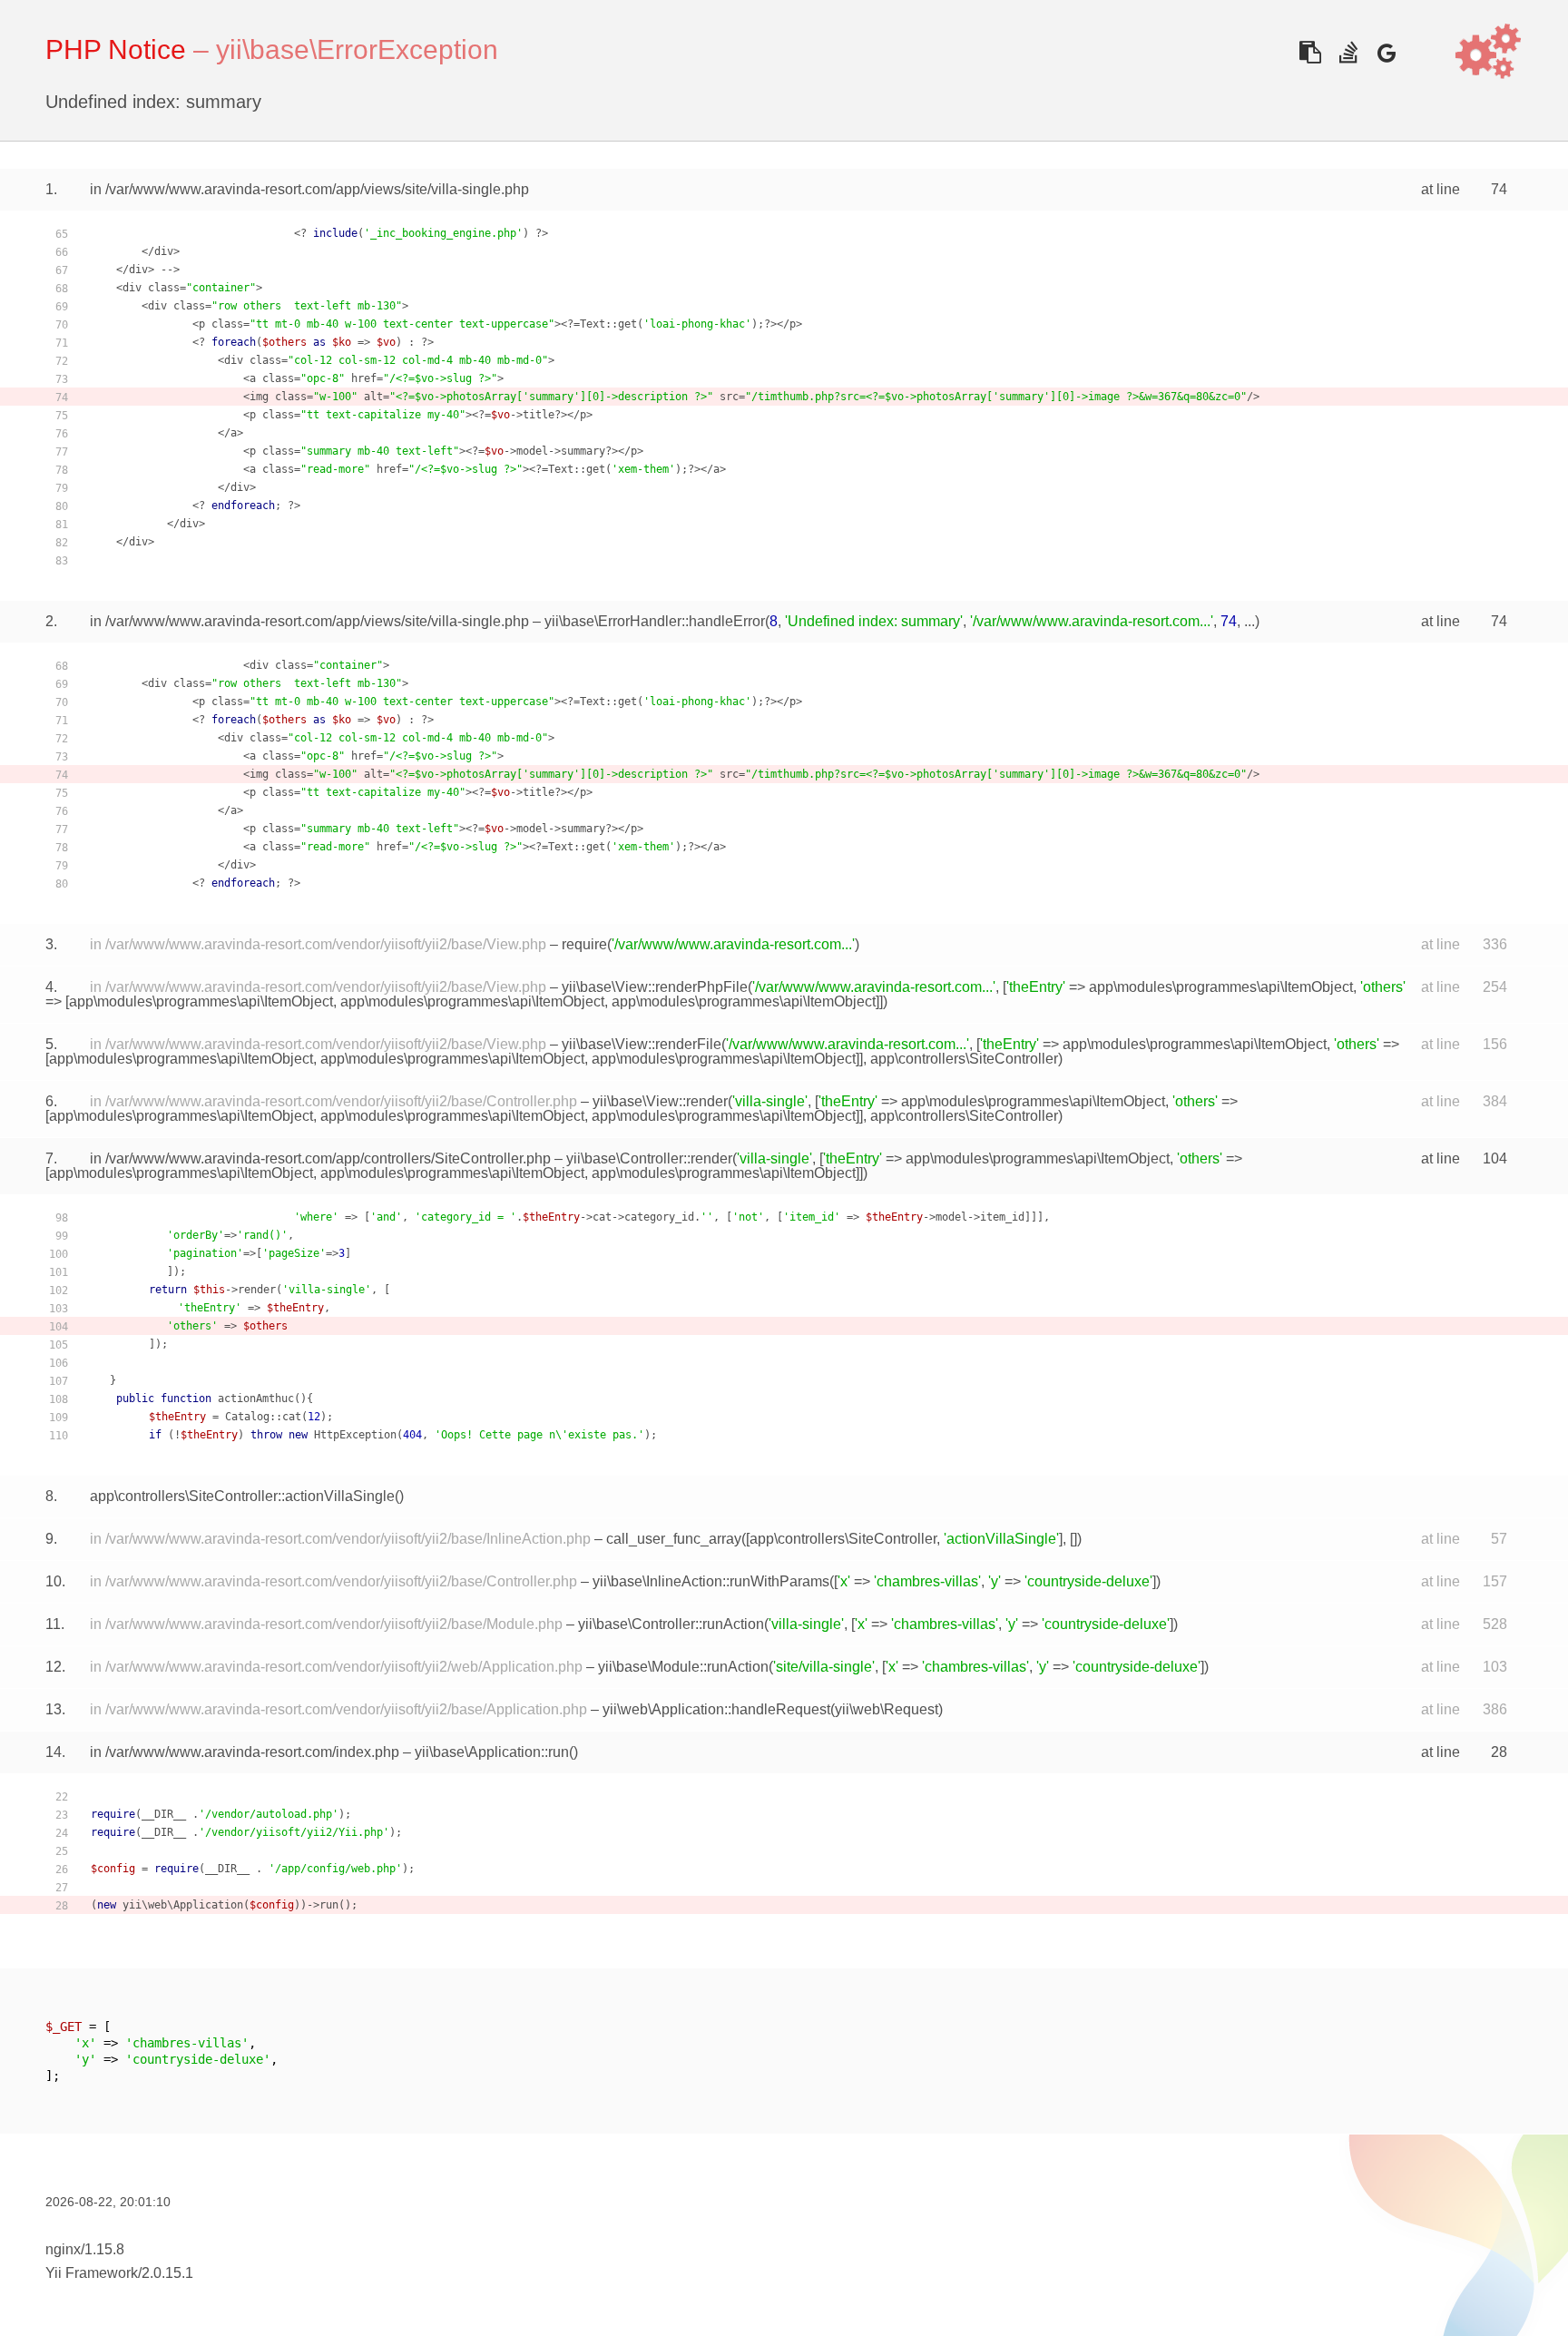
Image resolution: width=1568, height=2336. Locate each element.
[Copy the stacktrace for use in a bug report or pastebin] (1310, 52)
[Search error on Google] (1386, 52)
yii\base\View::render (660, 1101)
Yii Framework (92, 2273)
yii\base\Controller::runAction (671, 1624)
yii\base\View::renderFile (642, 1044)
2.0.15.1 (167, 2273)
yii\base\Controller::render (649, 1158)
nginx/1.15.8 (85, 2249)
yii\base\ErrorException (357, 49)
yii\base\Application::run (492, 1752)
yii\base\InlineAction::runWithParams (711, 1581)
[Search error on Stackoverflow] (1348, 52)
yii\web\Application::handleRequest (716, 1709)
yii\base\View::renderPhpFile (655, 987)
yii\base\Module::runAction (683, 1667)
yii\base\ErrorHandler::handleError (655, 621)
